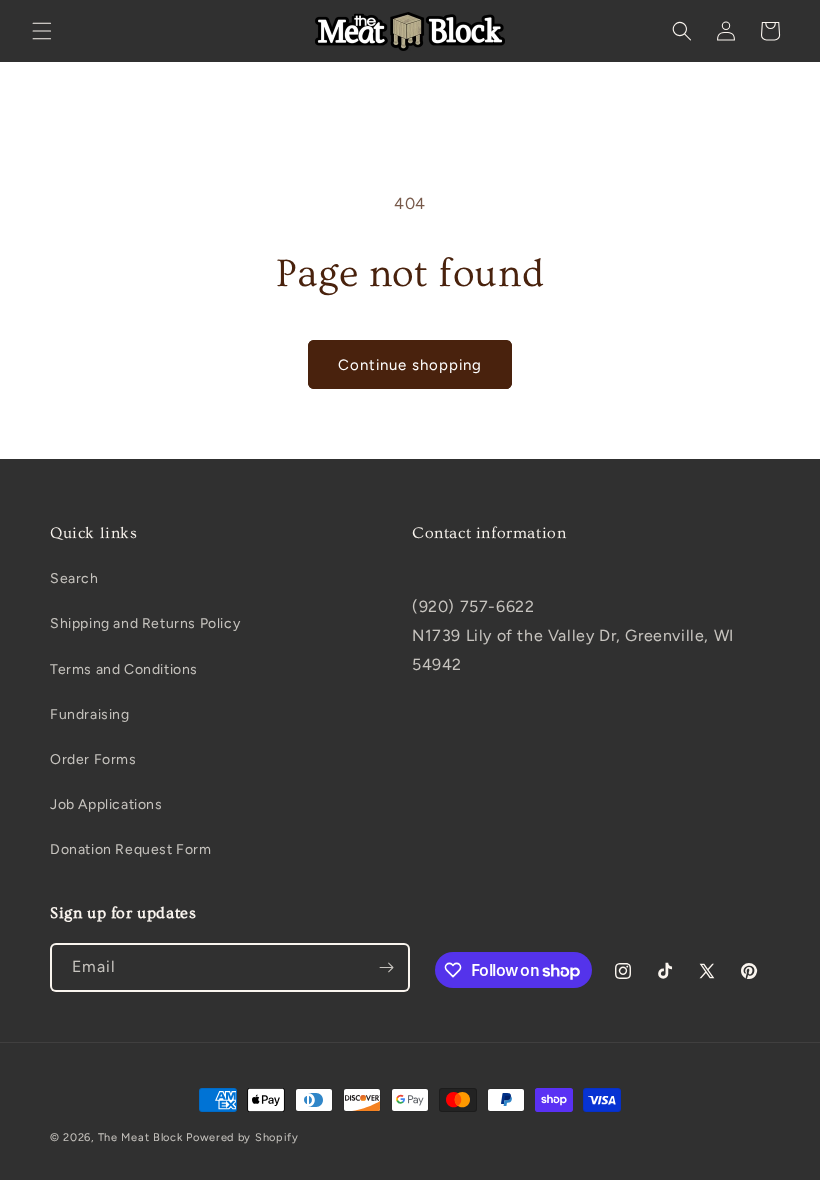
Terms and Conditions (124, 669)
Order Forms (93, 759)
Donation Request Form (131, 849)
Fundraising (90, 714)
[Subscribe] (386, 967)
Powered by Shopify (242, 1137)
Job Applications (106, 804)
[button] (42, 31)
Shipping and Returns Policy (145, 623)
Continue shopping (410, 365)
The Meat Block (140, 1137)
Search (74, 578)
